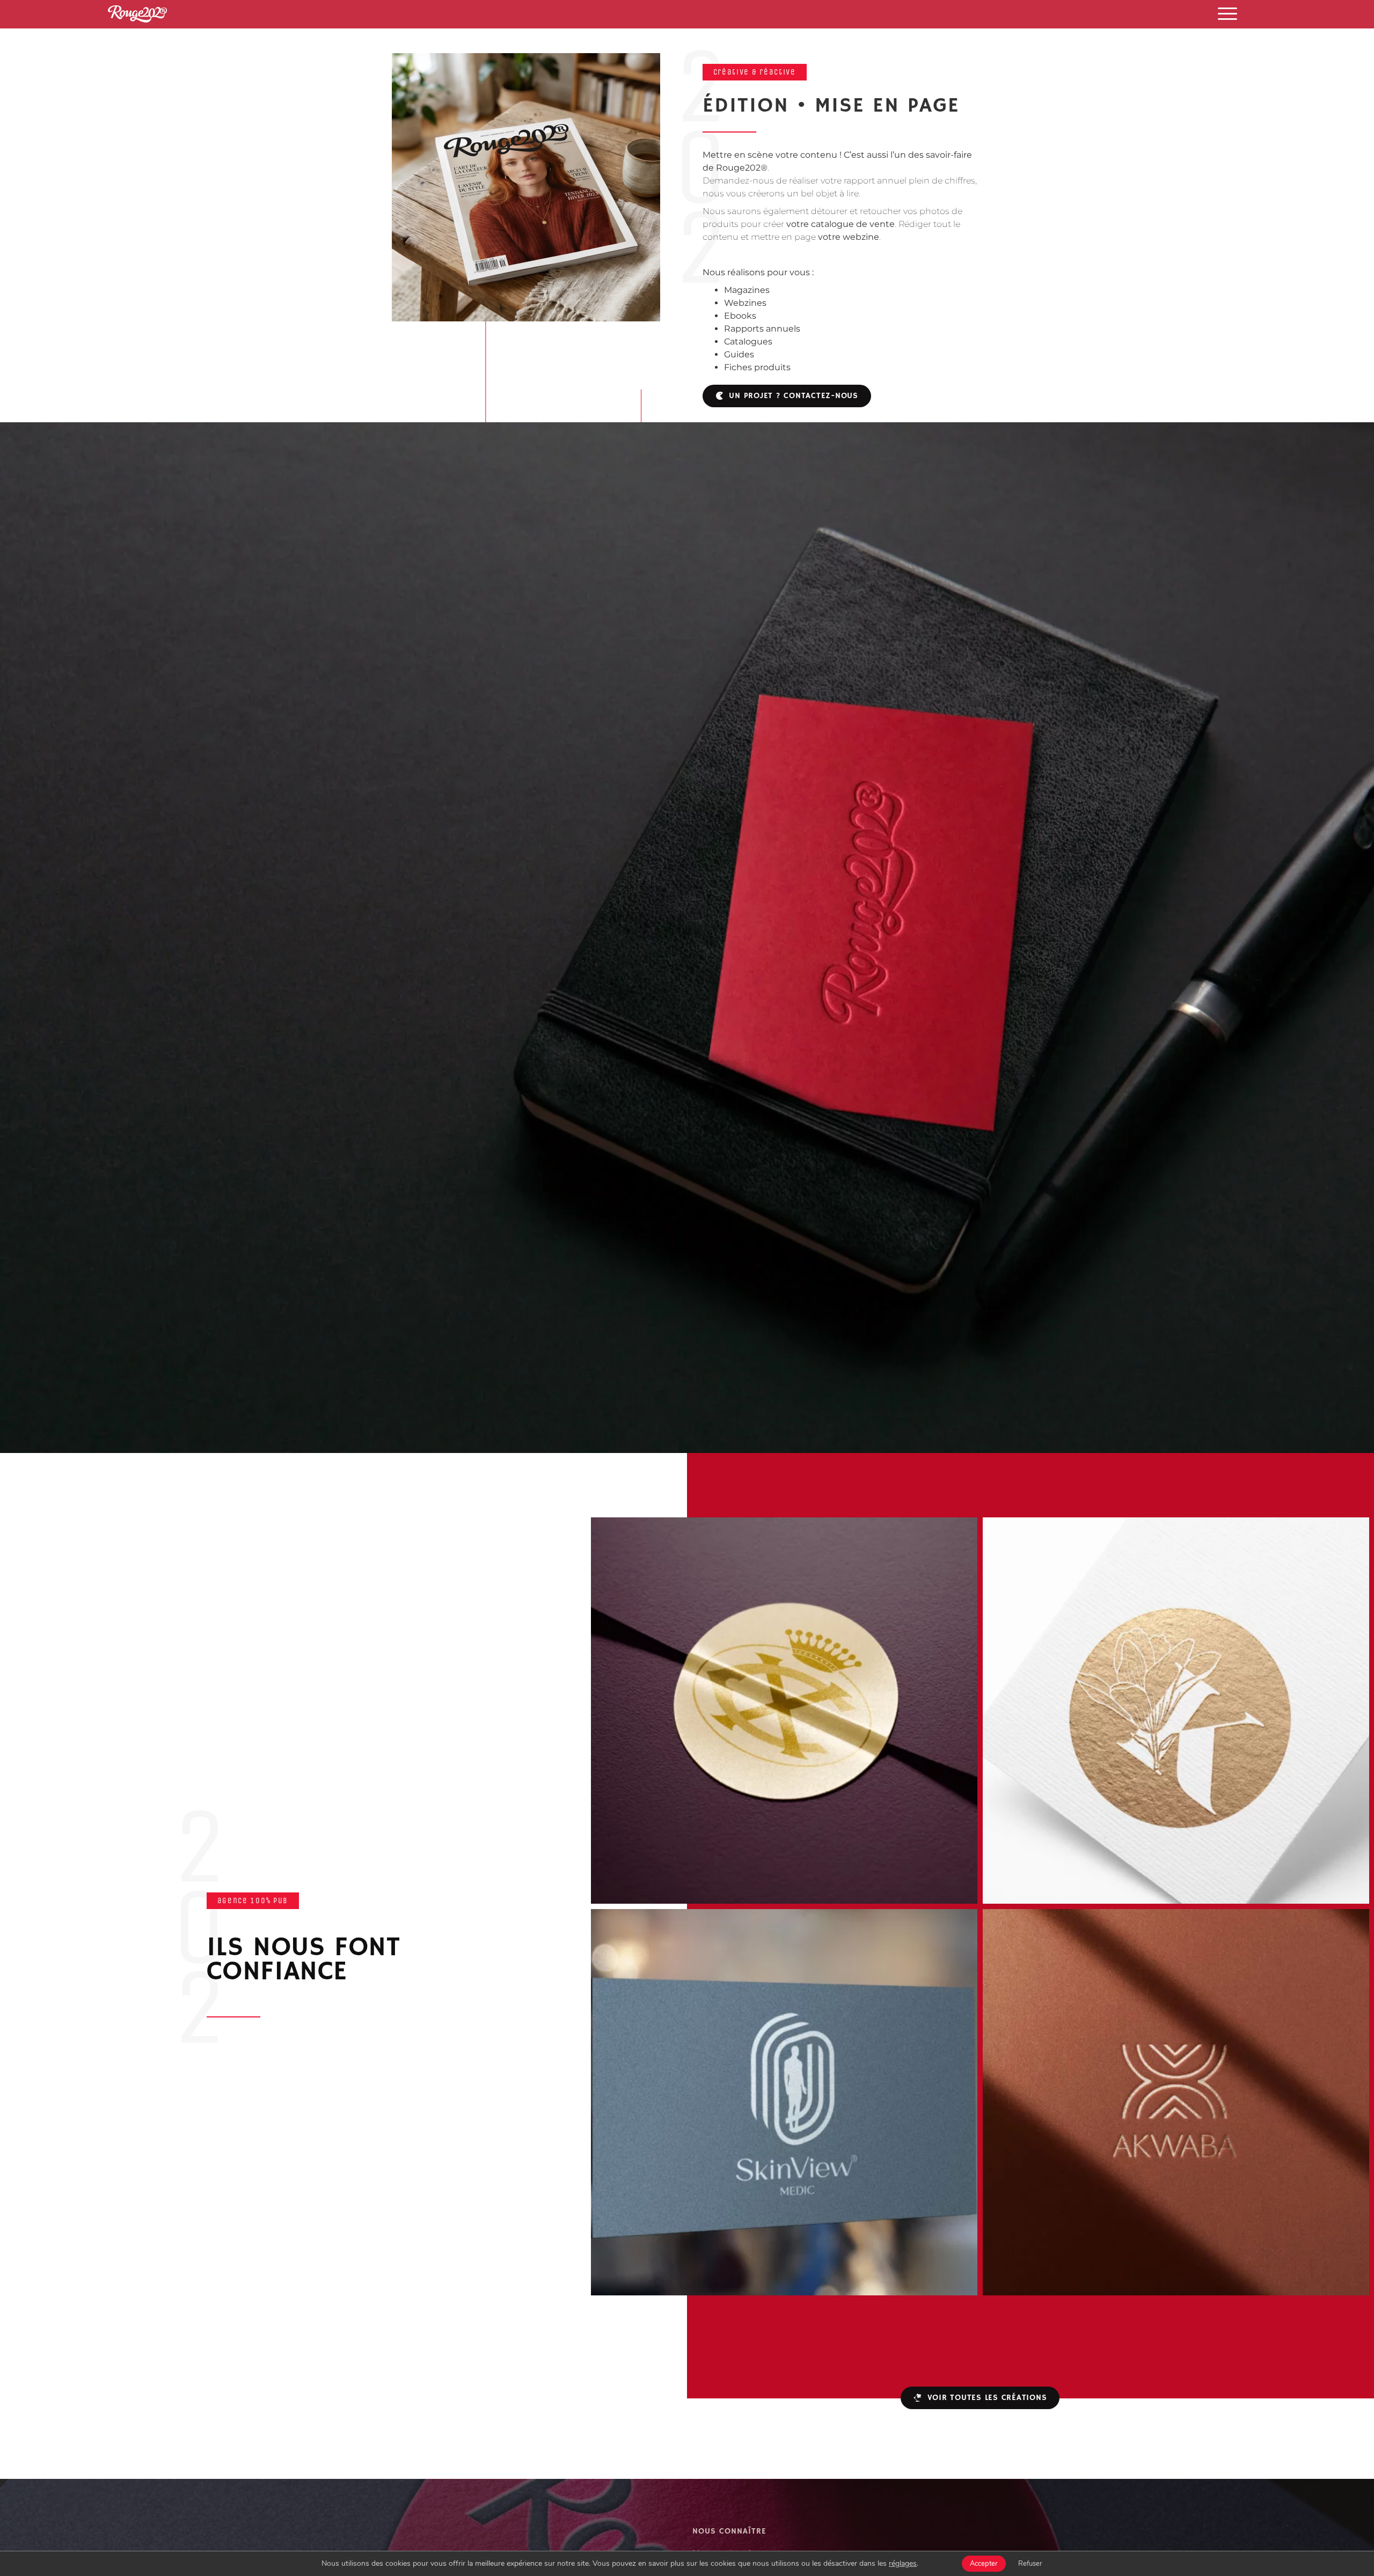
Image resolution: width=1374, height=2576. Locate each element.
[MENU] (1227, 13)
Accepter (984, 2564)
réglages (903, 2564)
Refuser (1030, 2564)
